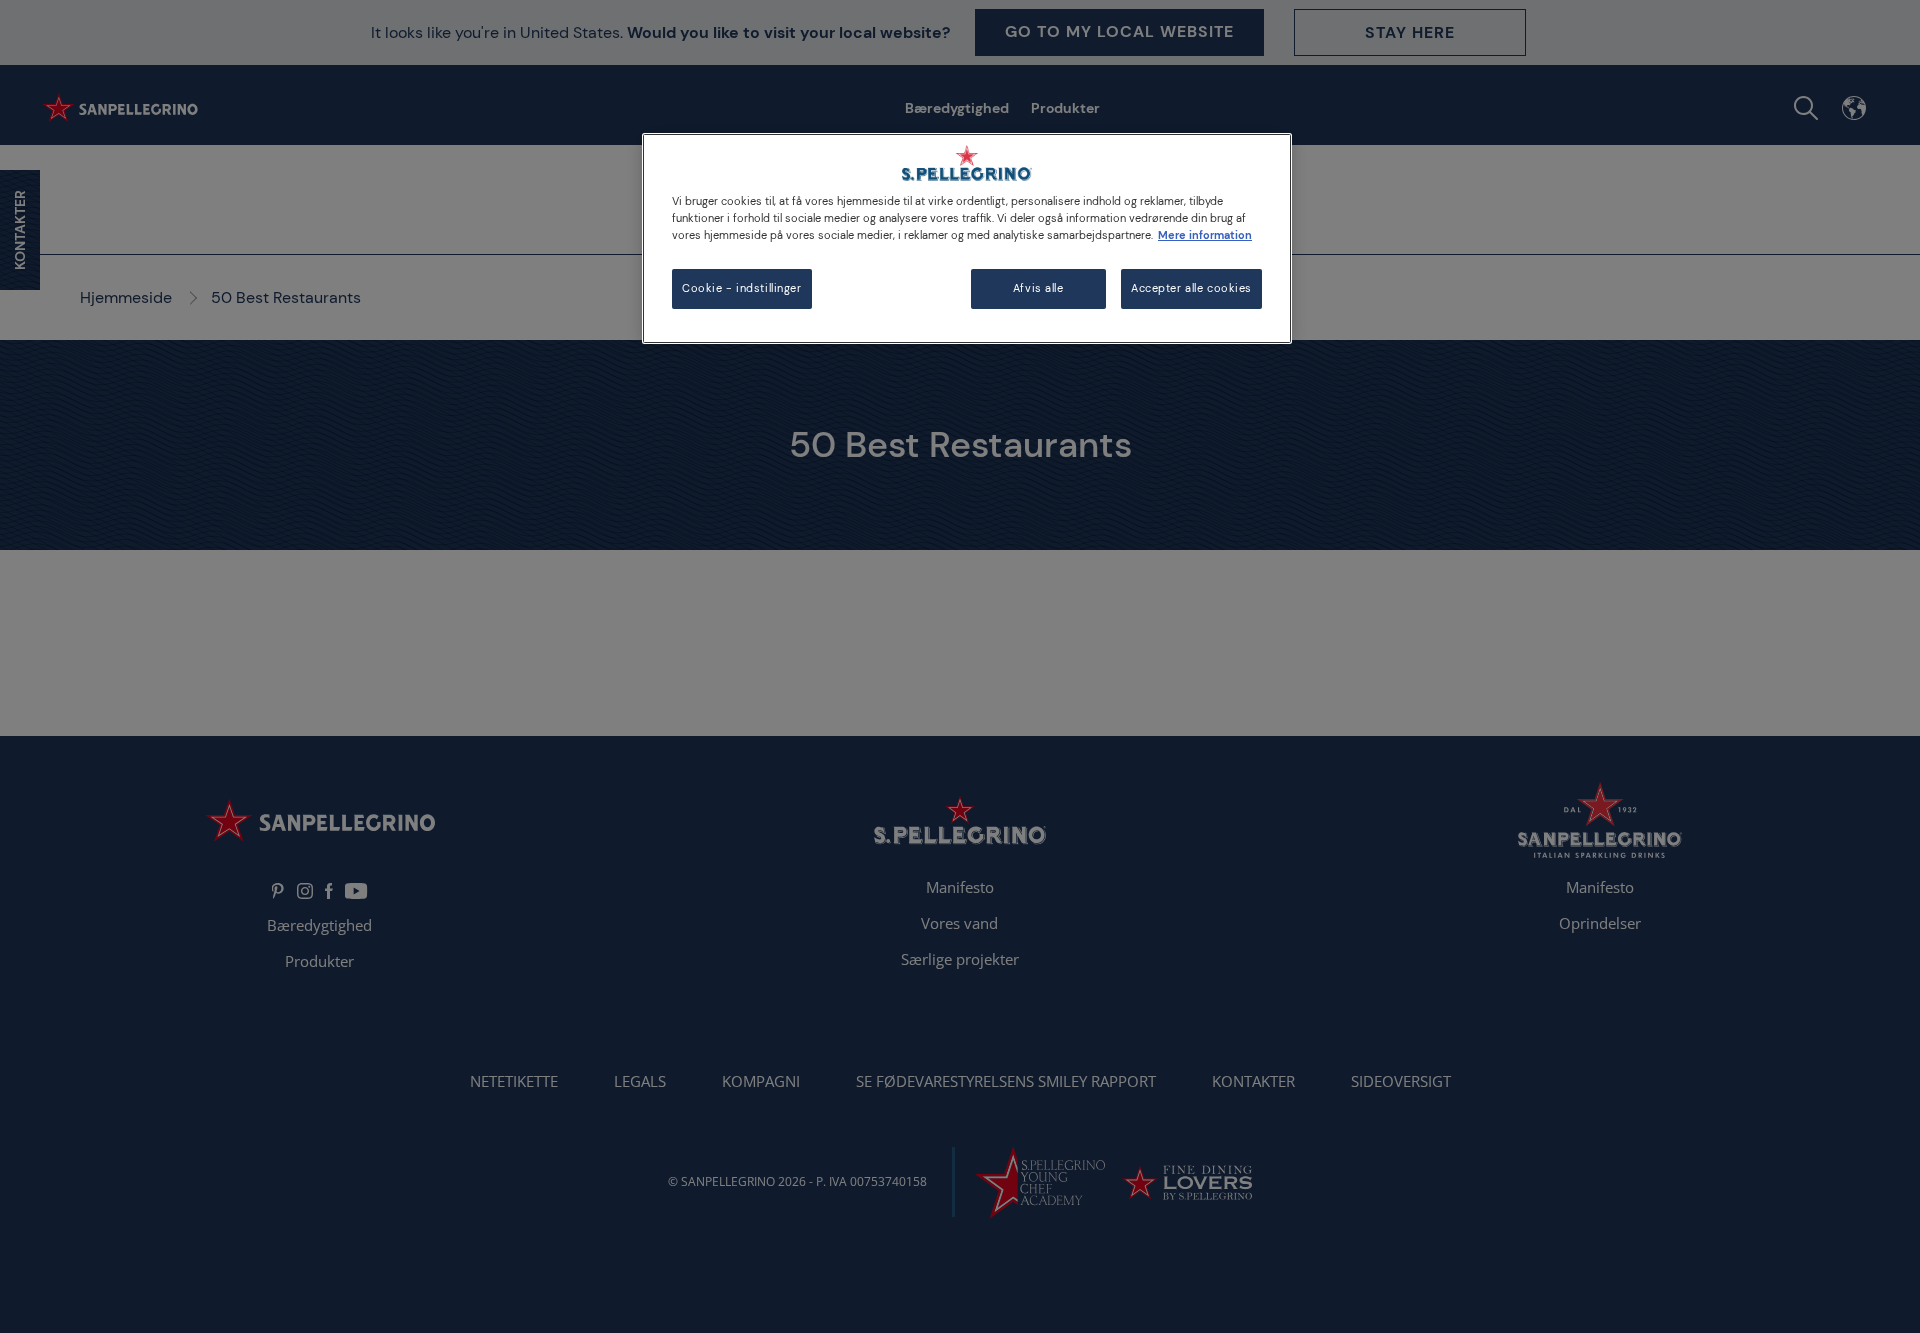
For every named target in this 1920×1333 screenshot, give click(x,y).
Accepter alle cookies (1191, 288)
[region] (967, 238)
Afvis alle (1038, 288)
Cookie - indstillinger (742, 288)
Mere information (1205, 235)
